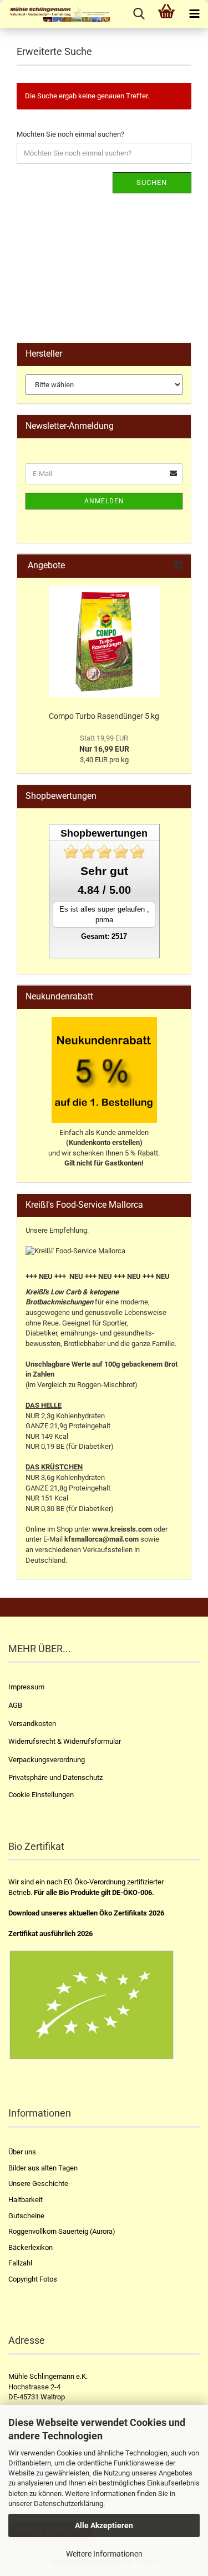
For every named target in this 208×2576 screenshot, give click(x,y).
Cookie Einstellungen (41, 1795)
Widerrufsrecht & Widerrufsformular (65, 1741)
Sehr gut (104, 871)
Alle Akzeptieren (104, 2525)
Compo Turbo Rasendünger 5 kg (104, 716)
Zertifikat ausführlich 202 (49, 1934)
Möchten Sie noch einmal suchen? (70, 134)
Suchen (152, 182)
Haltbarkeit (26, 2200)
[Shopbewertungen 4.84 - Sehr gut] (104, 852)
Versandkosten (32, 1724)
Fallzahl (20, 2263)
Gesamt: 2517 (104, 936)
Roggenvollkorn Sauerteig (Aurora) (62, 2231)
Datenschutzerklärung (69, 2504)
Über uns (22, 2152)
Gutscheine (26, 2216)
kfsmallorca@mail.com (102, 1539)
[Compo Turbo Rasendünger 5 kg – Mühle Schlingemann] (104, 642)
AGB (15, 1705)
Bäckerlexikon (31, 2247)
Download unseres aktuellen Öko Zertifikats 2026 (86, 1913)
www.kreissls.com (122, 1529)
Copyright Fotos (33, 2279)
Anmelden (104, 501)
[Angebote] (178, 566)
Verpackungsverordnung (47, 1760)
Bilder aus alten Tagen (43, 2168)
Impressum (26, 1687)
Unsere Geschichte (38, 2184)
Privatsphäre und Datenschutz (55, 1777)
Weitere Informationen (104, 2554)
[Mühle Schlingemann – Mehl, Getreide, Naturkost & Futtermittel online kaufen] (55, 14)
